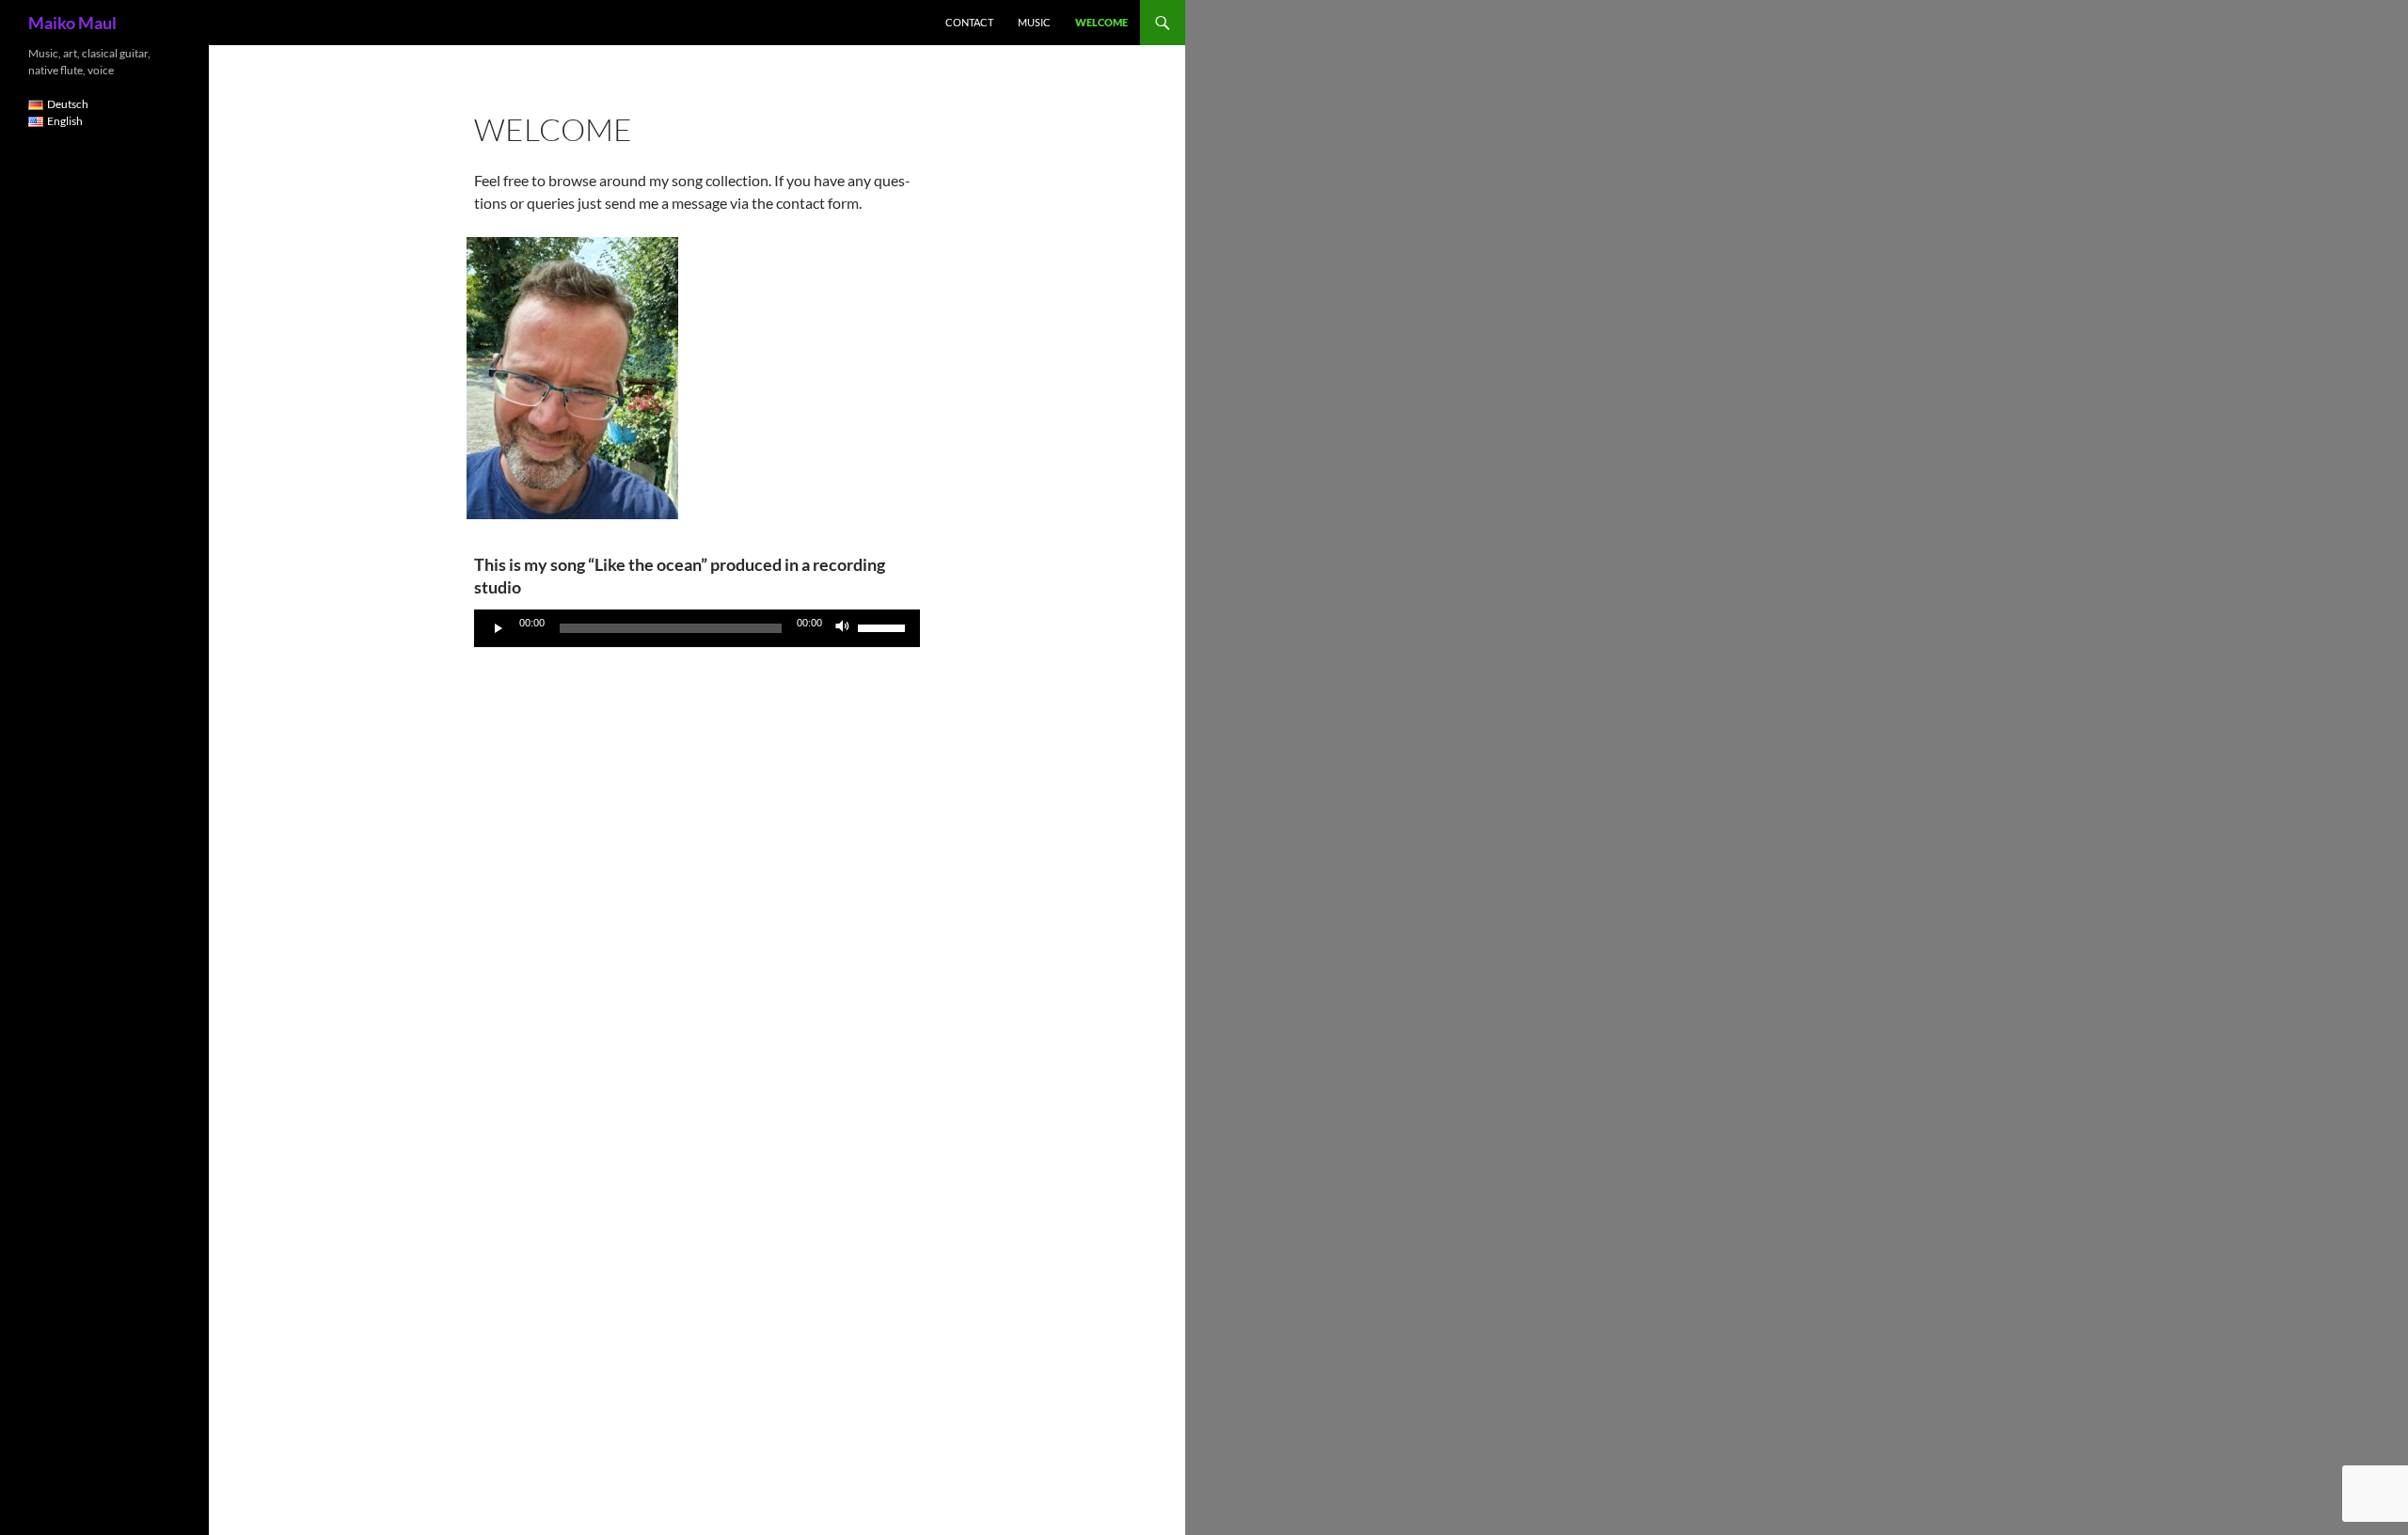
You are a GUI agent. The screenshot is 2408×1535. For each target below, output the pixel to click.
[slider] (884, 626)
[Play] (499, 628)
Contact (969, 22)
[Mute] (843, 628)
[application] (697, 628)
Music (1034, 22)
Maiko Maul (72, 23)
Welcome (1101, 22)
